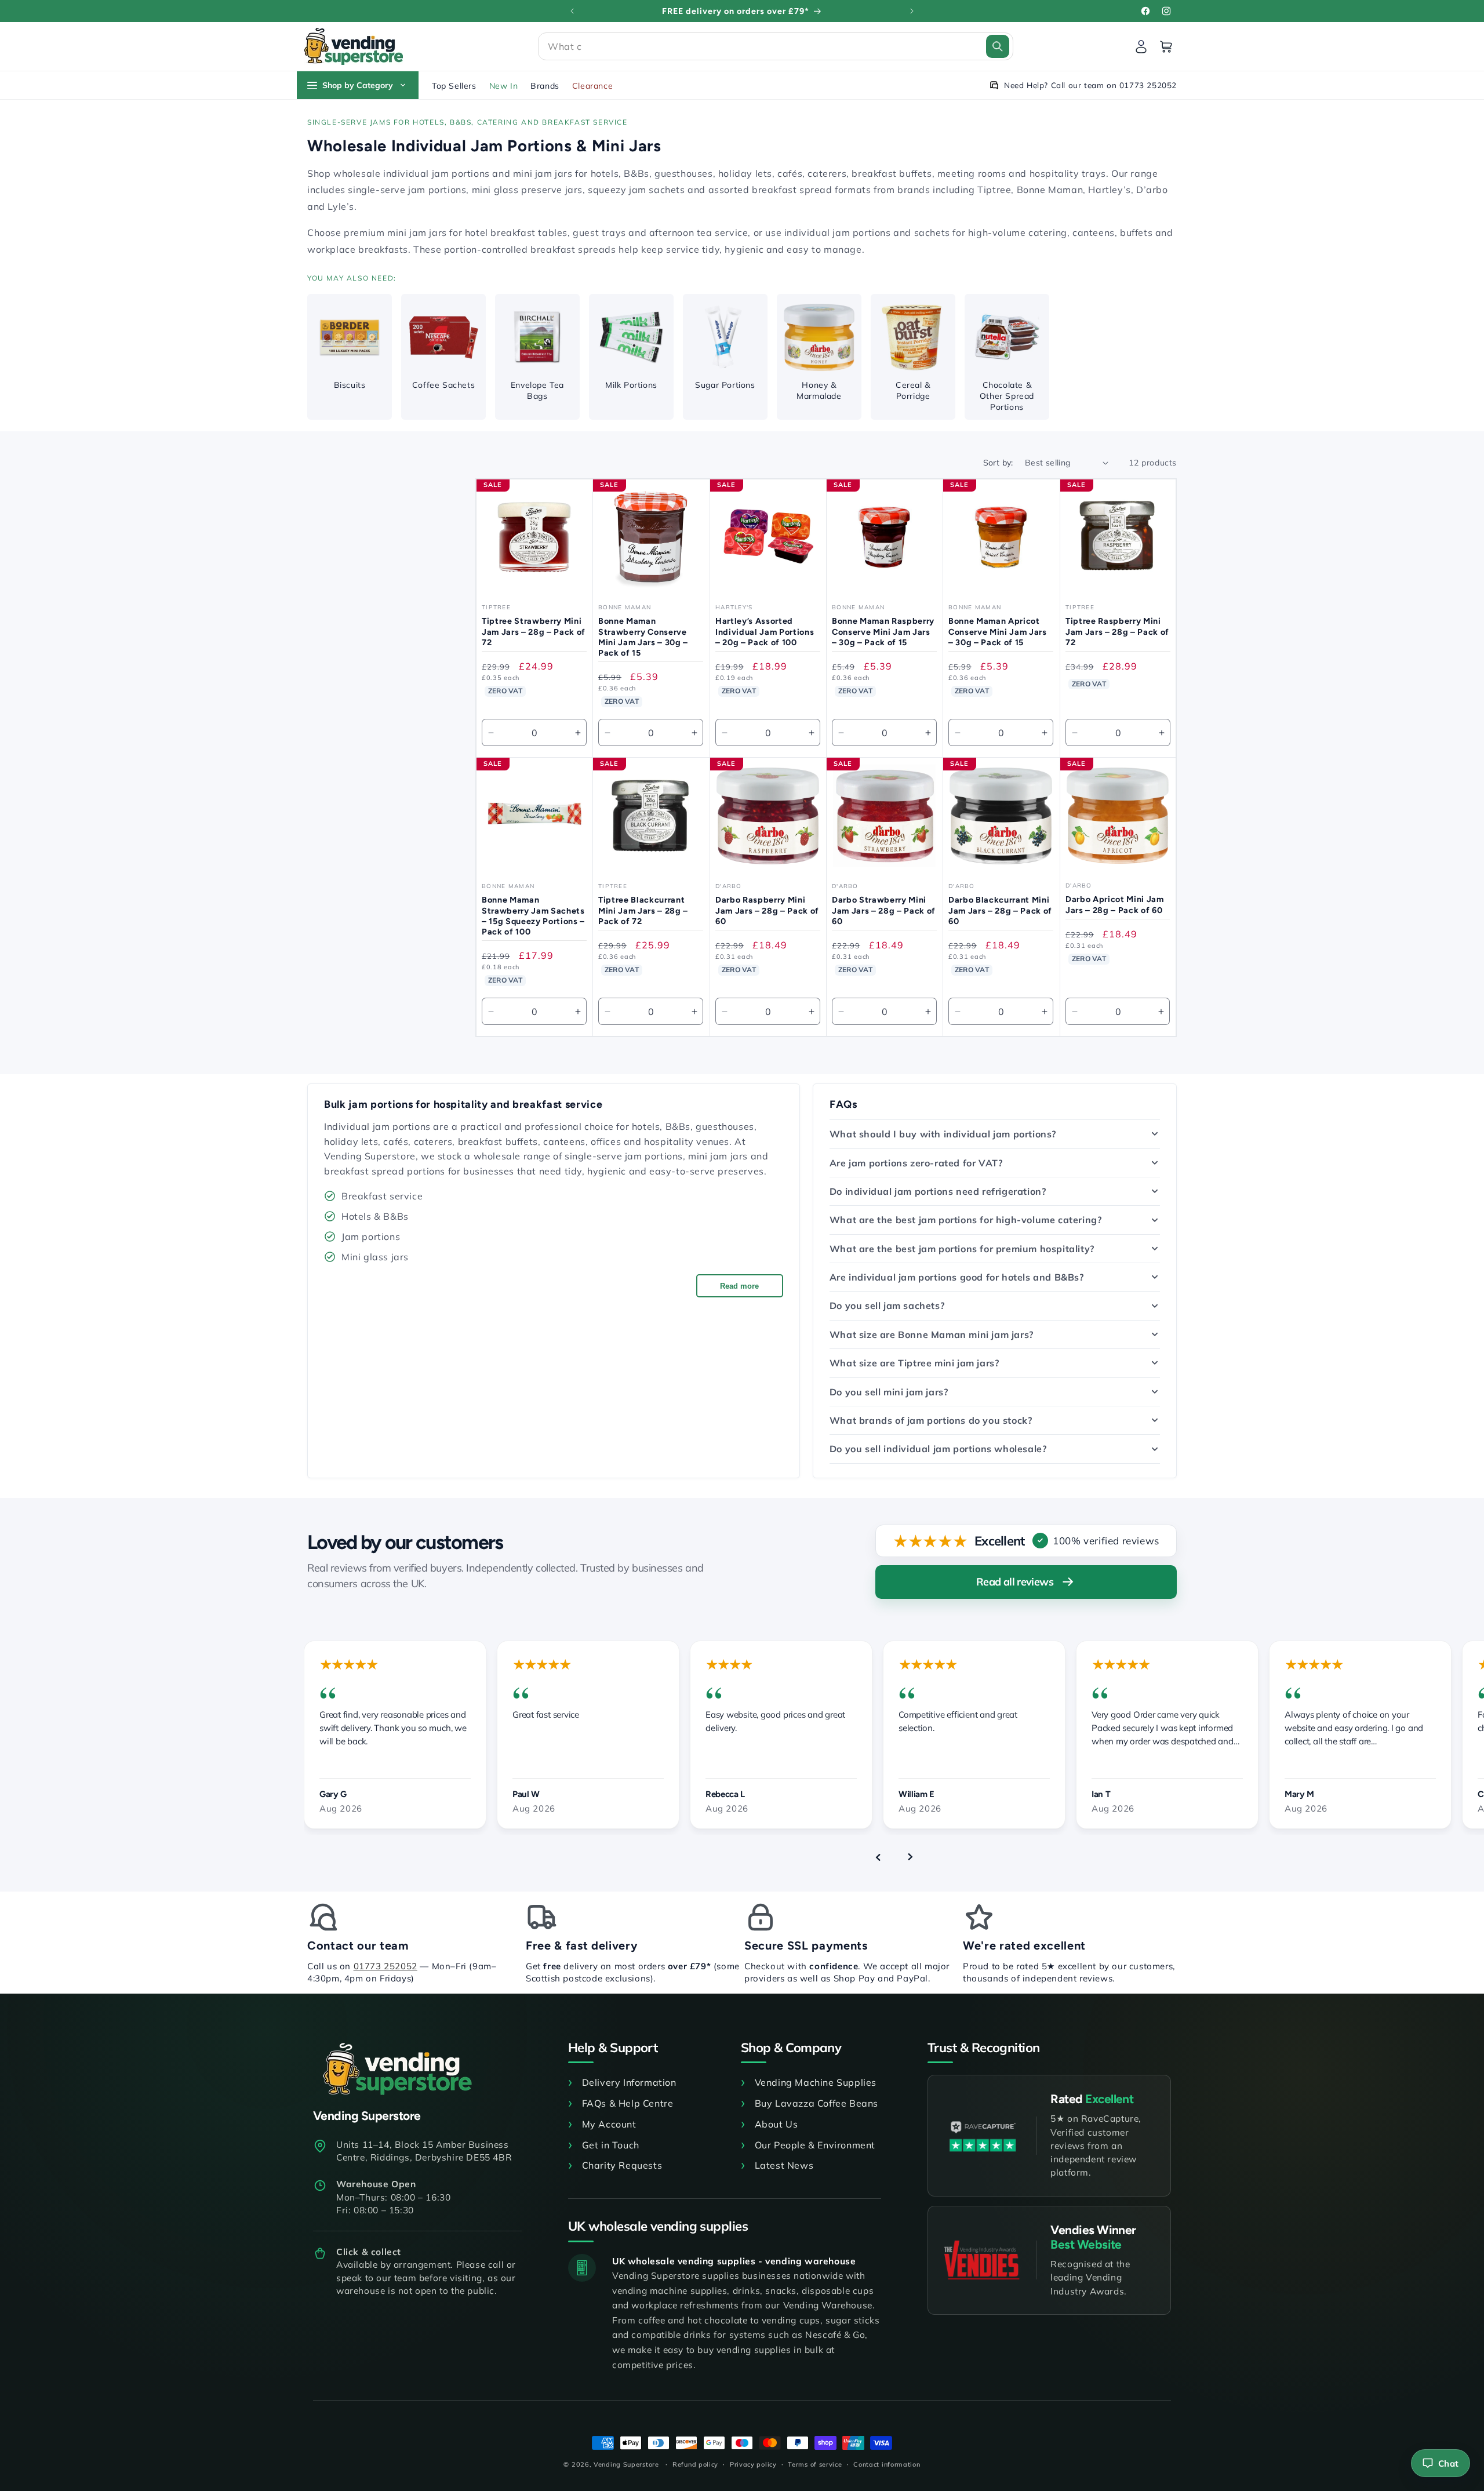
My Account (609, 2124)
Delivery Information (629, 2082)
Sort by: (998, 463)
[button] (776, 46)
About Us (776, 2124)
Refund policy (695, 2464)
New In (504, 86)
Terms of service (815, 2464)
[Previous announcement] (572, 11)
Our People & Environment (815, 2145)
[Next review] (910, 1857)
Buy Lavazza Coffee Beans (816, 2103)
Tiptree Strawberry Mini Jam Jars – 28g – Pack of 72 (534, 631)
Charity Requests (622, 2165)
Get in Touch (611, 2145)
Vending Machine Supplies (816, 2082)
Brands (545, 86)
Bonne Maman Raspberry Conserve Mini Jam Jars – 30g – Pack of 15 (883, 631)
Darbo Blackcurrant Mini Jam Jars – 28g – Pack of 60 (1000, 910)
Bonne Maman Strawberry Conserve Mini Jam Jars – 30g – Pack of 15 (643, 637)
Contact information (887, 2464)
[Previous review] (878, 1857)
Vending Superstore (626, 2464)
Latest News (784, 2165)
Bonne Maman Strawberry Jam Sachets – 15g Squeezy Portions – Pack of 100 (533, 916)
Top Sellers (454, 86)
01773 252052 (385, 1966)
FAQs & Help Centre (628, 2103)
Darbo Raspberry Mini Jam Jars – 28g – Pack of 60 (767, 910)
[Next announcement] (912, 11)
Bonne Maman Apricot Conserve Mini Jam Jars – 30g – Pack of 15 (998, 631)
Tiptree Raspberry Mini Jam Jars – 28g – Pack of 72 (1117, 631)
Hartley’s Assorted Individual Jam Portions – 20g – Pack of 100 (765, 631)
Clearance (592, 86)
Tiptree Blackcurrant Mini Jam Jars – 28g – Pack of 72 (643, 910)
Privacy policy (753, 2464)
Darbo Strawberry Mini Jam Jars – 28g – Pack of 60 (884, 910)
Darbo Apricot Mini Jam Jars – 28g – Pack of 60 (1115, 904)
